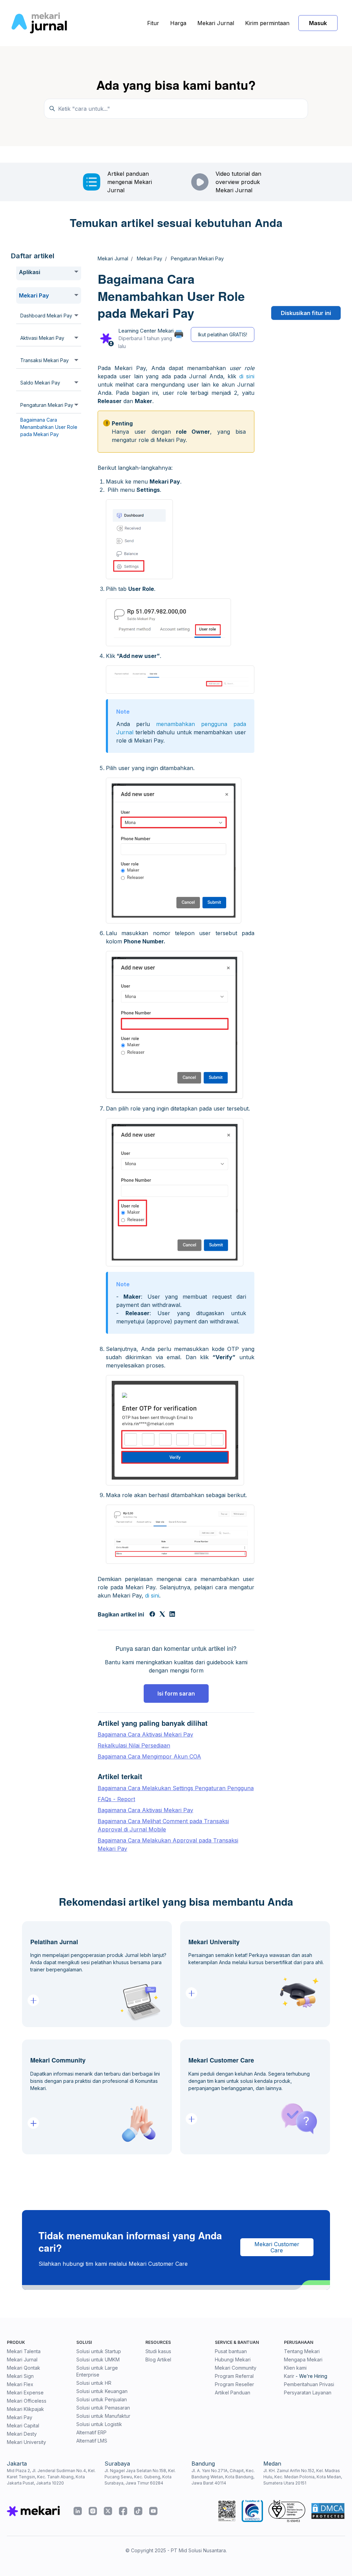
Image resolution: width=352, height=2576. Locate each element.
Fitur (153, 23)
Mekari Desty (22, 2434)
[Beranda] (39, 23)
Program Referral (234, 2376)
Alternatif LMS (92, 2441)
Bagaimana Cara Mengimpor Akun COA (149, 1756)
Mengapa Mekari (303, 2359)
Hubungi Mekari (233, 2359)
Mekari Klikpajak (25, 2409)
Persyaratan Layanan (308, 2393)
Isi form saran (176, 1693)
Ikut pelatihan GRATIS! (223, 334)
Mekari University (26, 2442)
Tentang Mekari (302, 2351)
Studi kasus (158, 2351)
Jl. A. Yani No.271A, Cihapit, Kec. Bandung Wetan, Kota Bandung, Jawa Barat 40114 (223, 2477)
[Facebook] (152, 1615)
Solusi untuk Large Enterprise (97, 2371)
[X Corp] (162, 1615)
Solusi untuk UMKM (98, 2359)
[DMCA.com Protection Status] (328, 2511)
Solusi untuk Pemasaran (103, 2408)
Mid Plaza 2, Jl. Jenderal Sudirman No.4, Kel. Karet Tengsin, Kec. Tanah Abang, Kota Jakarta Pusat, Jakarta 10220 (51, 2477)
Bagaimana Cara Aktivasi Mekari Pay (145, 1734)
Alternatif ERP (91, 2432)
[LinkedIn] (172, 1615)
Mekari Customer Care (277, 2247)
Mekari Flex (20, 2384)
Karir (289, 2376)
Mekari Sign (20, 2376)
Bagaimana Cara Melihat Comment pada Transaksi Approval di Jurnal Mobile (163, 1825)
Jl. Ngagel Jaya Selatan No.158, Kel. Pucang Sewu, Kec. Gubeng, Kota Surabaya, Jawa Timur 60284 (140, 2477)
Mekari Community (236, 2368)
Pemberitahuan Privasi (309, 2384)
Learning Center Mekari (146, 331)
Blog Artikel (158, 2359)
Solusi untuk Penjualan (102, 2399)
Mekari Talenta (24, 2351)
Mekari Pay (20, 2417)
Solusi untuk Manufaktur (103, 2416)
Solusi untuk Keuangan (102, 2391)
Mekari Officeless (27, 2401)
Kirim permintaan (267, 23)
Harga (178, 23)
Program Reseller (234, 2384)
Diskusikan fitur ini (306, 313)
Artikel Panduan (233, 2393)
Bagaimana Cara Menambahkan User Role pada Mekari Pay (49, 427)
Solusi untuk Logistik (99, 2424)
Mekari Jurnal (216, 23)
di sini (247, 376)
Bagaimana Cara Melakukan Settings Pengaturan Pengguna (176, 1788)
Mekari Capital (23, 2426)
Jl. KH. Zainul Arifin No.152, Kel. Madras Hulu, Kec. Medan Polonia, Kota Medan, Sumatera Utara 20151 (303, 2477)
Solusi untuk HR (94, 2383)
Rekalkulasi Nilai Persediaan (134, 1745)
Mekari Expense (25, 2393)
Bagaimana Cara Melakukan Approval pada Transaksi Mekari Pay (168, 1844)
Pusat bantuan (231, 2351)
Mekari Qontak (24, 2368)
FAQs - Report (116, 1799)
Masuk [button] (318, 23)
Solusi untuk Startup (99, 2351)
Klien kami (295, 2368)
